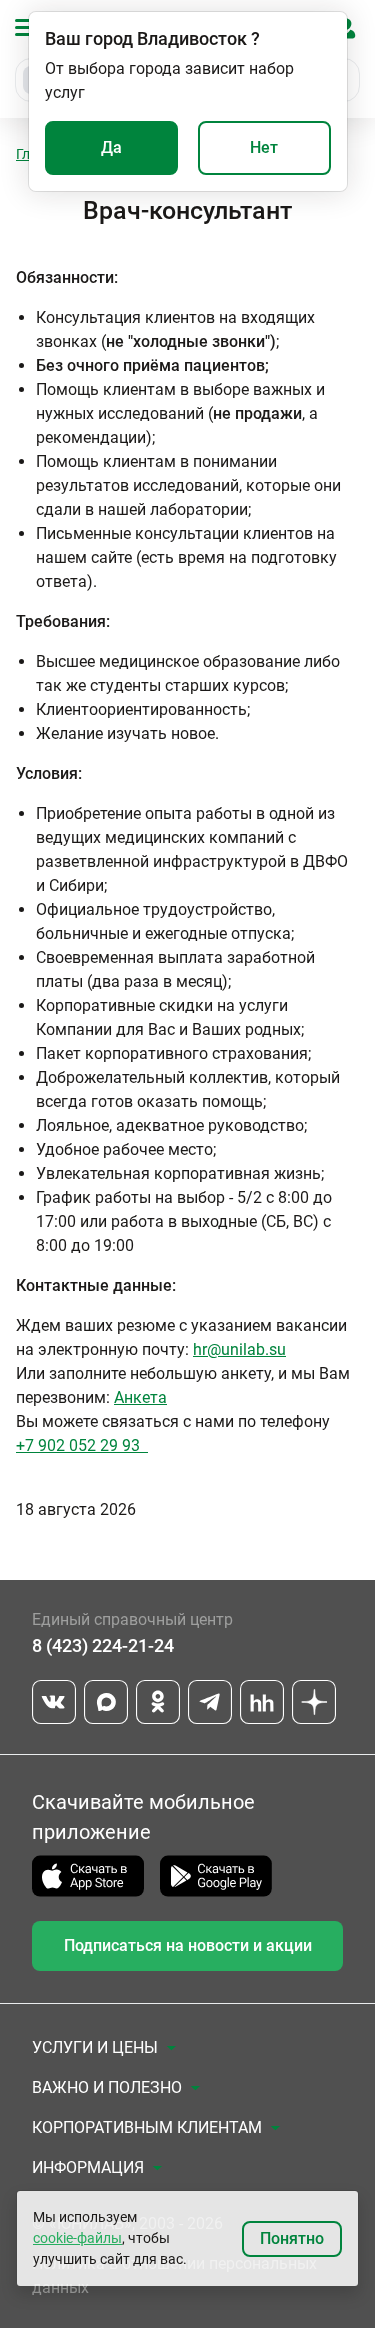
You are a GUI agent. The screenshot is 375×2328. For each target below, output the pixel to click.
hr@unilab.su (239, 1349)
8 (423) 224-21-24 (103, 1645)
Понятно (292, 2238)
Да (111, 147)
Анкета (140, 1397)
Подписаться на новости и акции (188, 1945)
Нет (264, 147)
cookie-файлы (77, 2238)
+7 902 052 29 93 (82, 1445)
